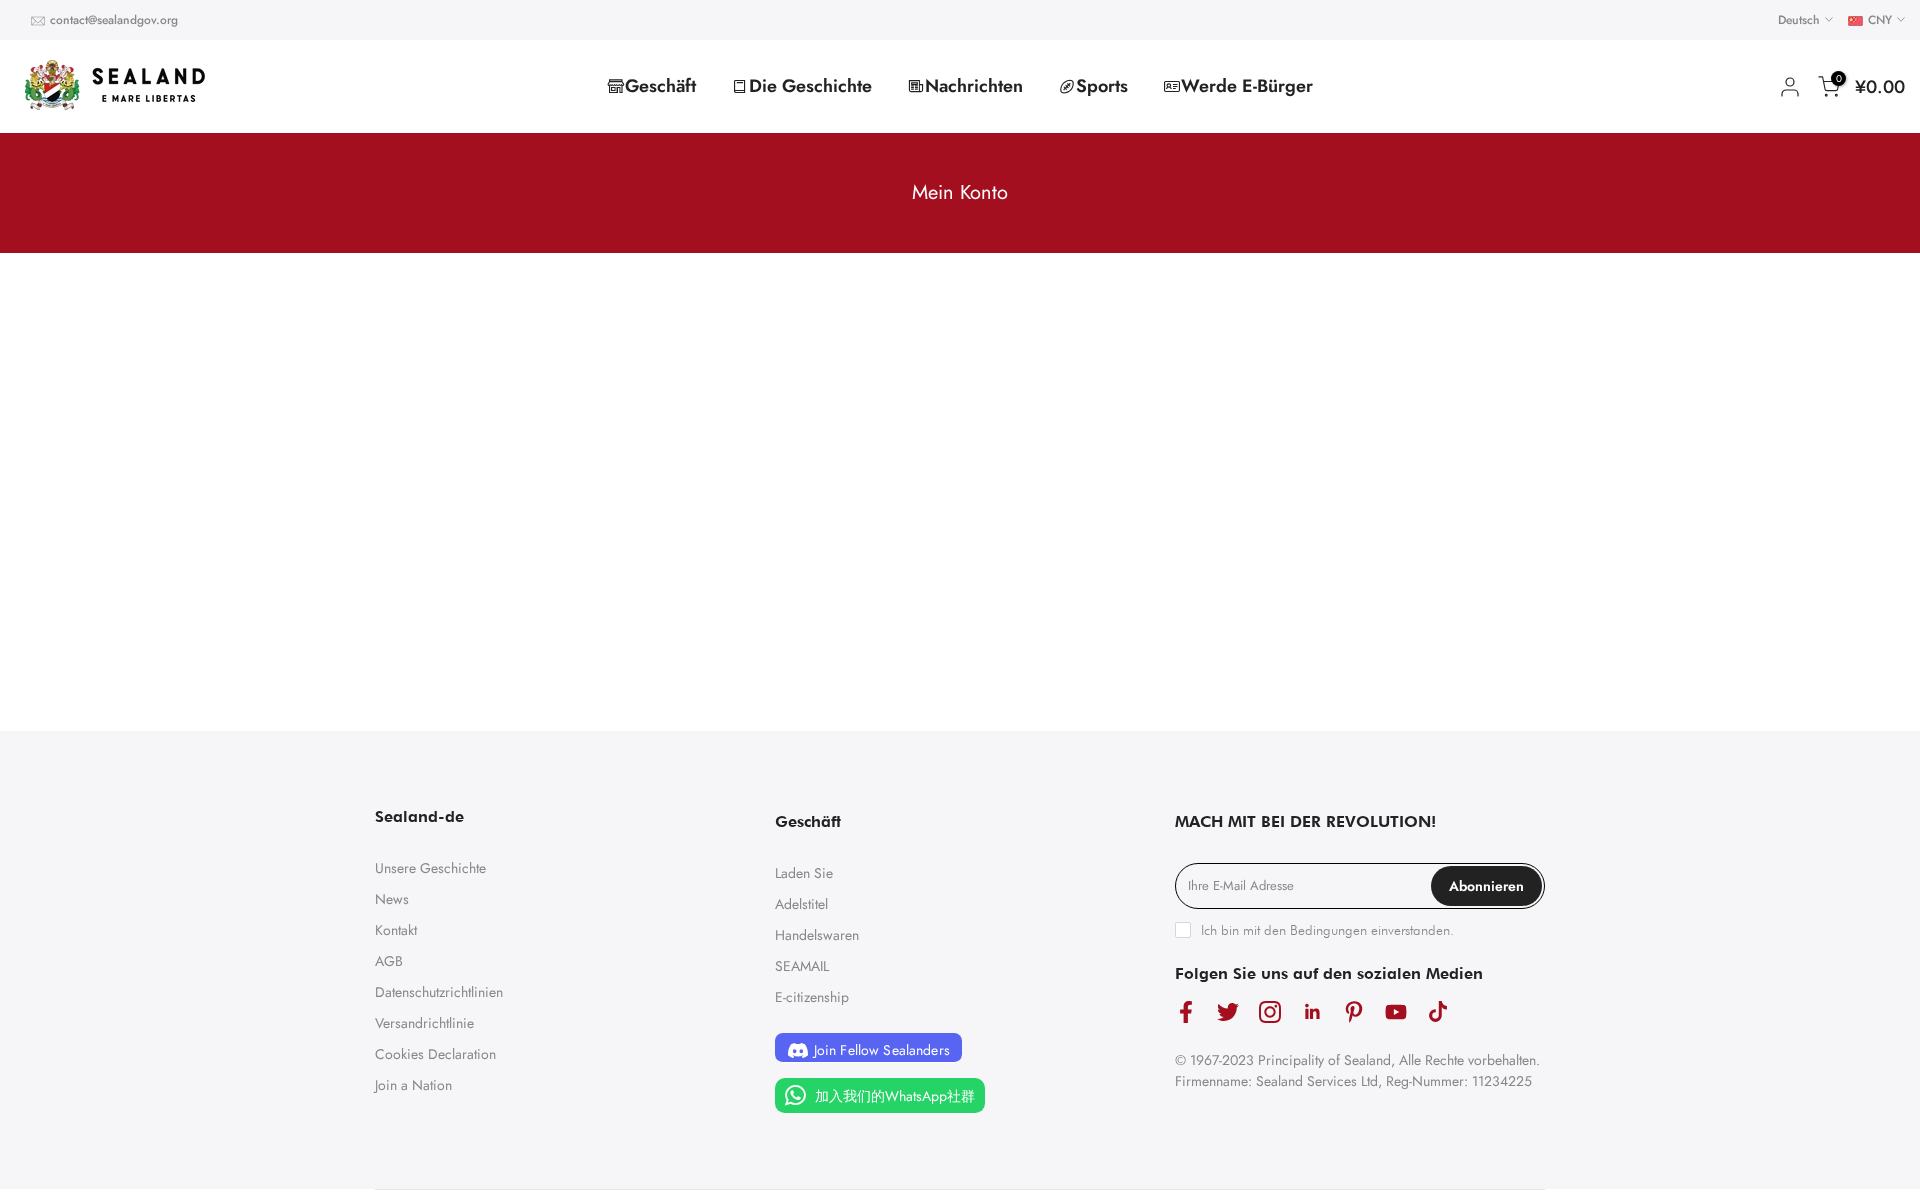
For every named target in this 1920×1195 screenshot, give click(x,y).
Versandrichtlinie (424, 1023)
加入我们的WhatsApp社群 (893, 1096)
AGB (389, 961)
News (392, 899)
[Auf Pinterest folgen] (1354, 1012)
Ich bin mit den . (1327, 930)
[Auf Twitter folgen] (1228, 1012)
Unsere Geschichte (430, 868)
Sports (1102, 86)
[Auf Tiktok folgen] (1438, 1012)
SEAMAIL (802, 966)
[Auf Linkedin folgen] (1312, 1012)
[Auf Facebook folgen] (1186, 1012)
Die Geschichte (810, 86)
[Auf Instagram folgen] (1270, 1012)
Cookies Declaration (435, 1054)
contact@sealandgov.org (114, 20)
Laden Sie (804, 873)
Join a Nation (413, 1085)
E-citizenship (812, 997)
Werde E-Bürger (1247, 86)
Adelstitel (801, 904)
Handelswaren (817, 935)
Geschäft (660, 86)
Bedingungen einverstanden (1370, 930)
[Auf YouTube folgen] (1396, 1012)
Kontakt (396, 930)
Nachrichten (974, 86)
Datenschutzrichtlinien (439, 992)
